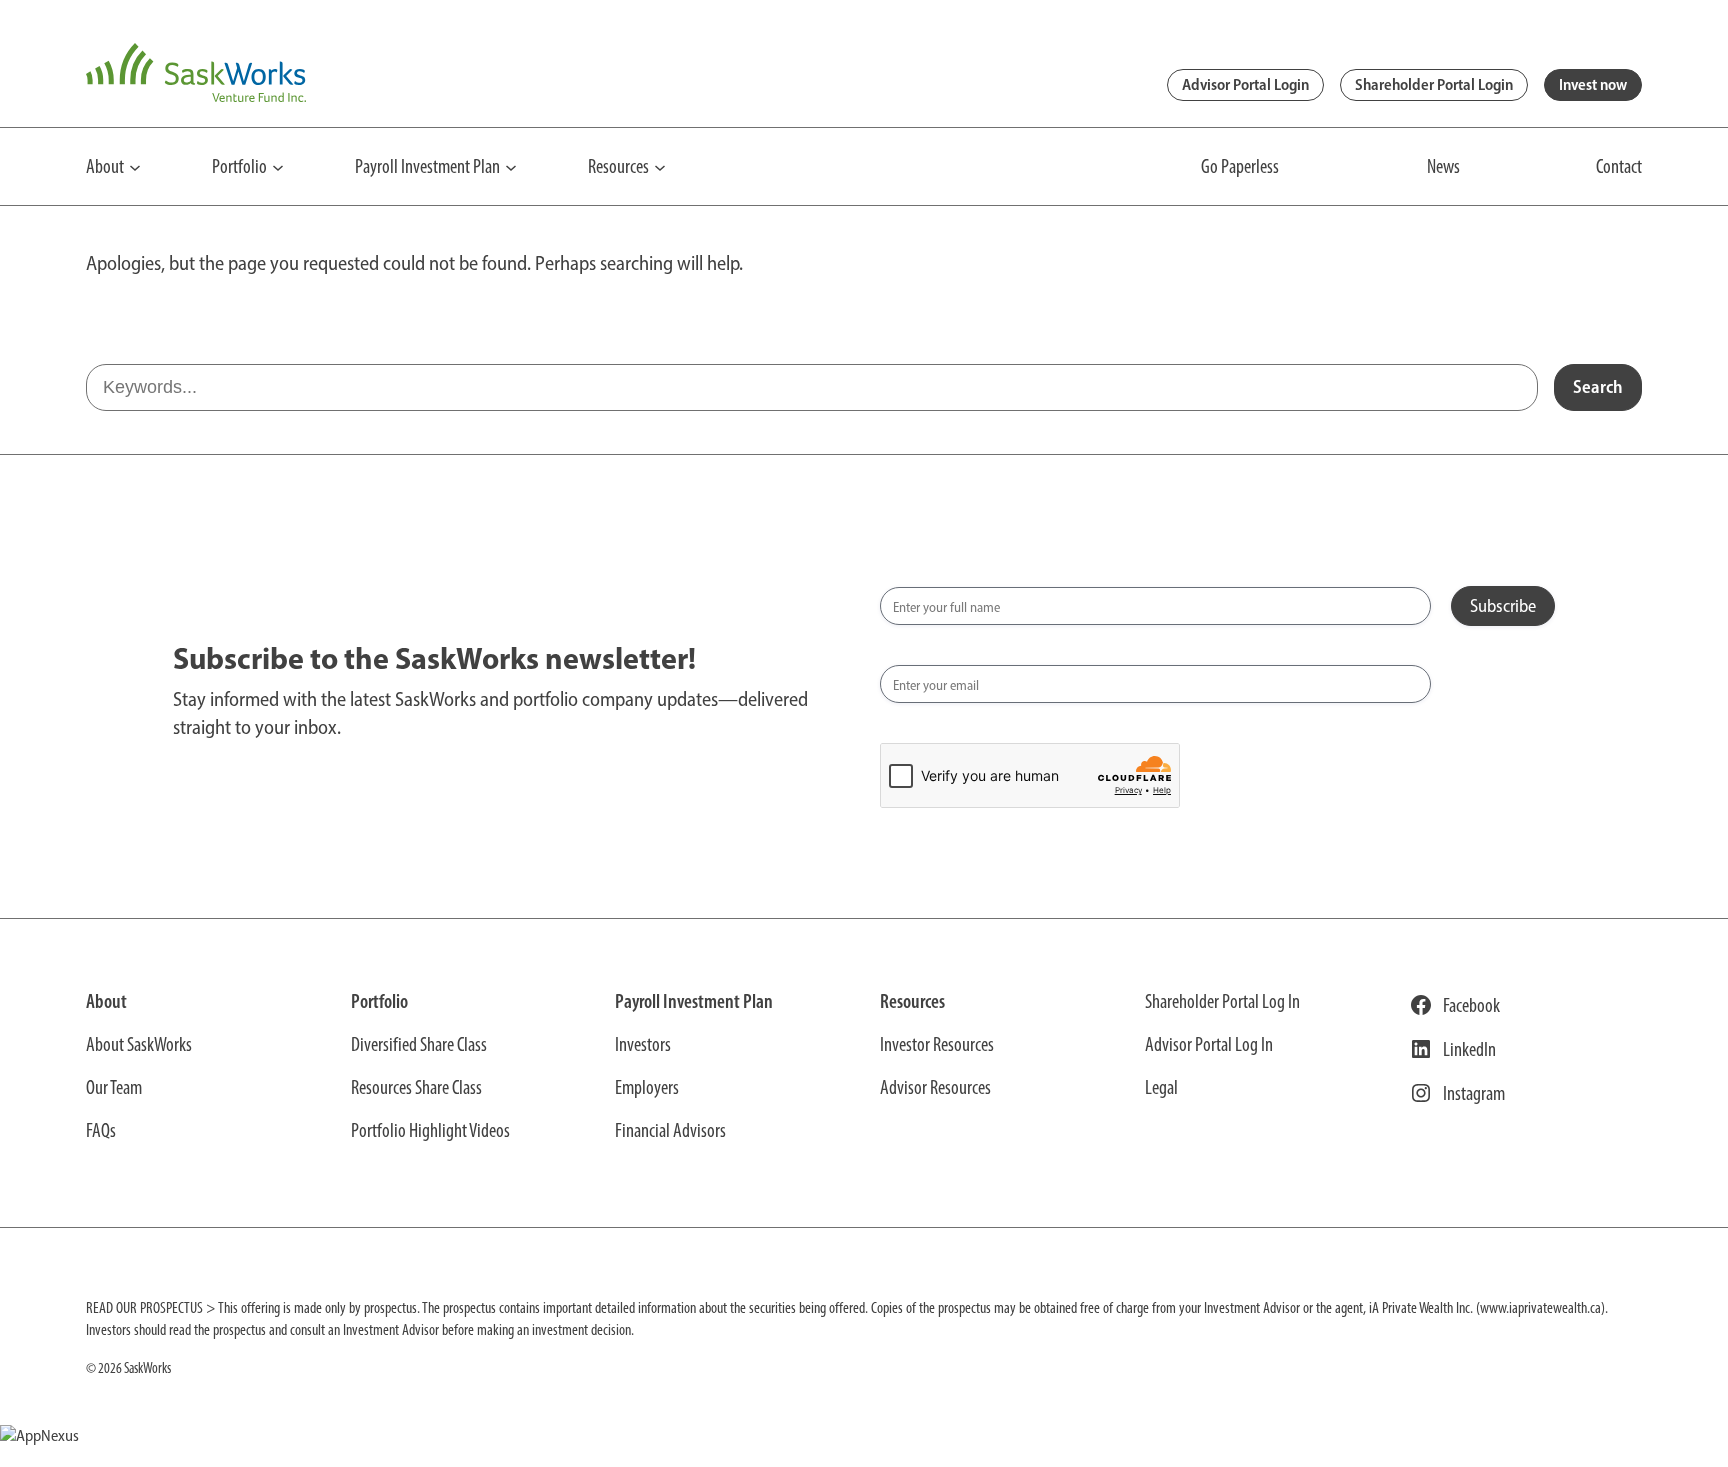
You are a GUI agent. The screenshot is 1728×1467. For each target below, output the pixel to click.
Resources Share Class (416, 1087)
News (1443, 166)
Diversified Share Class (419, 1044)
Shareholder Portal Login (1434, 84)
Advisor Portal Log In (1209, 1044)
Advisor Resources (935, 1087)
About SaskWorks (139, 1044)
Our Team (114, 1087)
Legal (1161, 1087)
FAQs (101, 1130)
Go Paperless (1240, 166)
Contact (1619, 166)
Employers (647, 1087)
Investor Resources (937, 1044)
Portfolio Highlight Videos (430, 1130)
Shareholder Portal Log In (1222, 1001)
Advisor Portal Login (1245, 84)
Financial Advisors (670, 1130)
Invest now (1593, 84)
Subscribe (1503, 606)
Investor (640, 1044)
